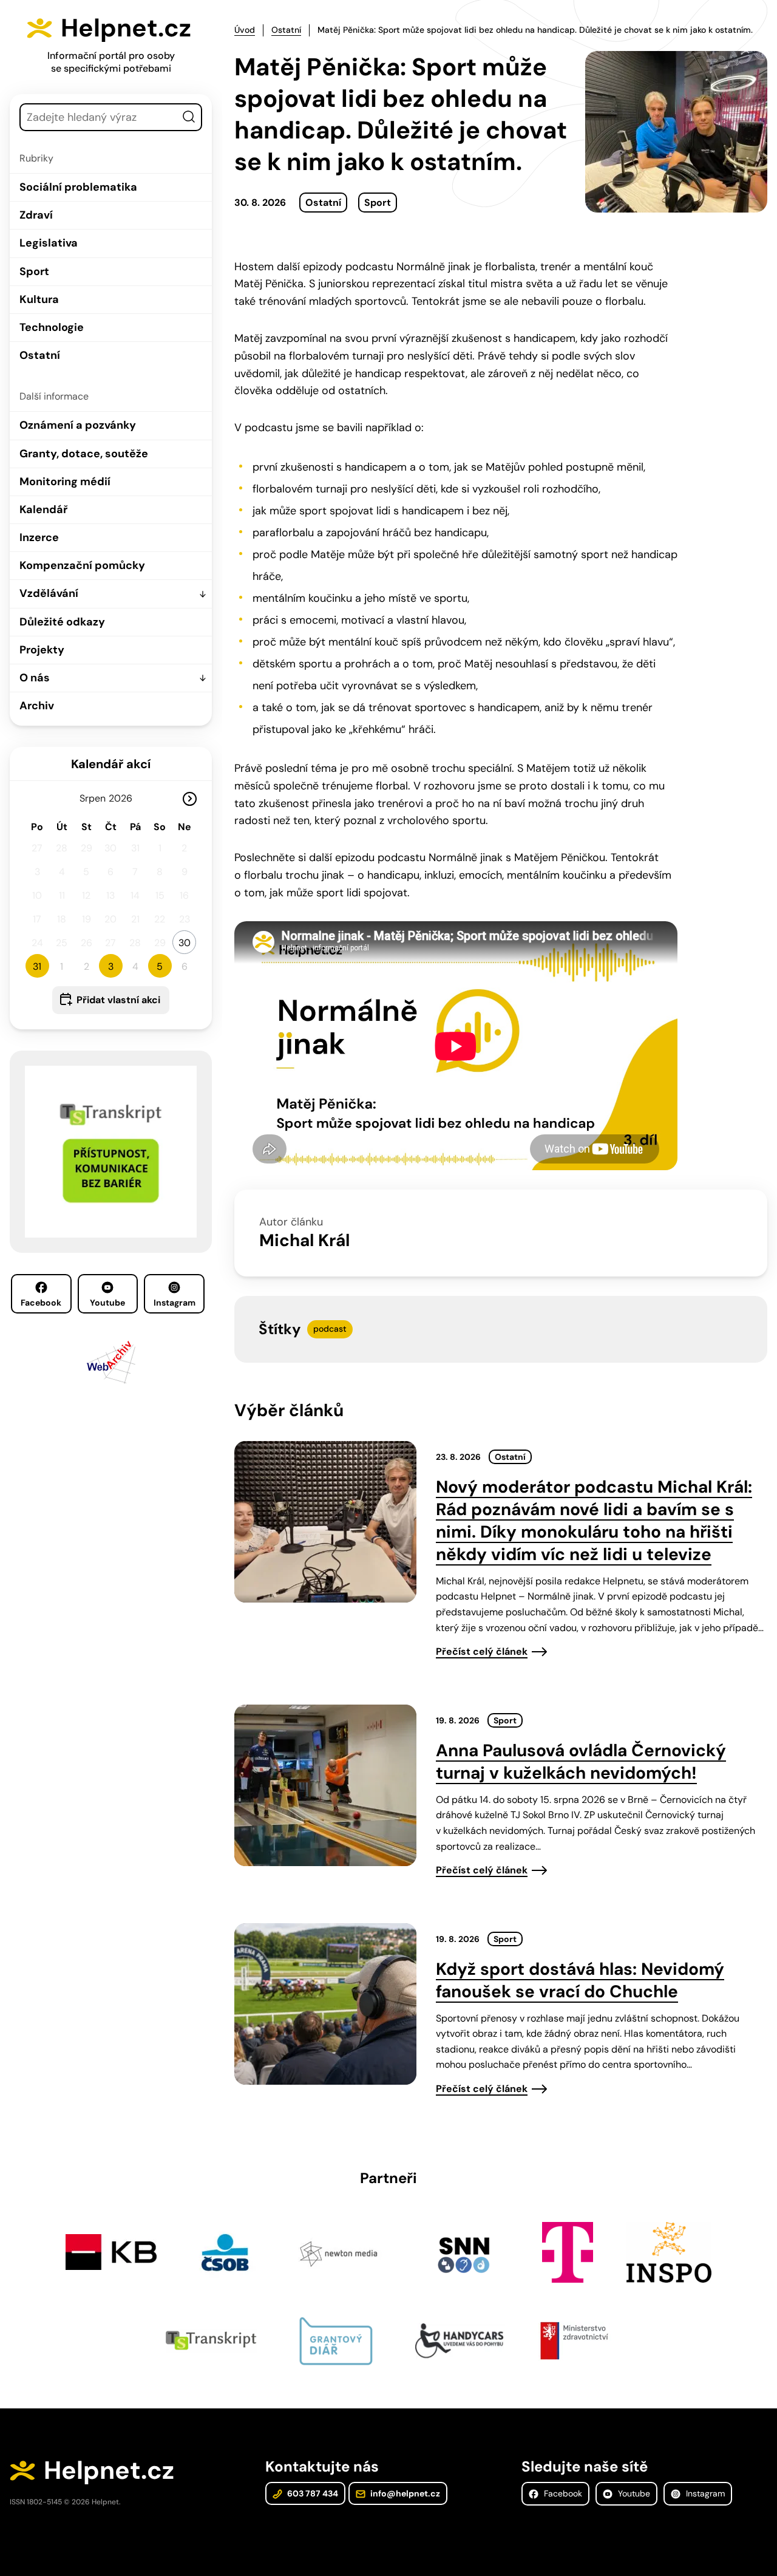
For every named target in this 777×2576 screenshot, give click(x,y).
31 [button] (37, 966)
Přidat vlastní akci (118, 1000)
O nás (35, 678)
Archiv (37, 706)
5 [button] (160, 966)
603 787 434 (312, 2493)
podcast (330, 1329)
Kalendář (43, 509)
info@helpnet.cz (404, 2493)
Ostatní (40, 355)
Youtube (107, 1303)
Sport (34, 271)
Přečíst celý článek (482, 1651)
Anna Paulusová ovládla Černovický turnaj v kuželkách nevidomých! (581, 1762)
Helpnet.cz (126, 28)
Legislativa (49, 243)
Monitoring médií (65, 482)
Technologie (52, 327)
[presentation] (325, 1522)
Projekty (42, 650)
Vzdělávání (49, 593)
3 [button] (111, 966)
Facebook (41, 1303)
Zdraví (36, 215)
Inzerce (39, 537)
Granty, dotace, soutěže (84, 454)
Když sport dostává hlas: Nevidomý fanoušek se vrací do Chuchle (580, 1980)
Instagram (175, 1303)
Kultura (39, 299)
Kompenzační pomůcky (82, 565)
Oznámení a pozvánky (78, 425)
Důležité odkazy (62, 622)
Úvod (245, 30)
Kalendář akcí (111, 764)
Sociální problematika (78, 187)
